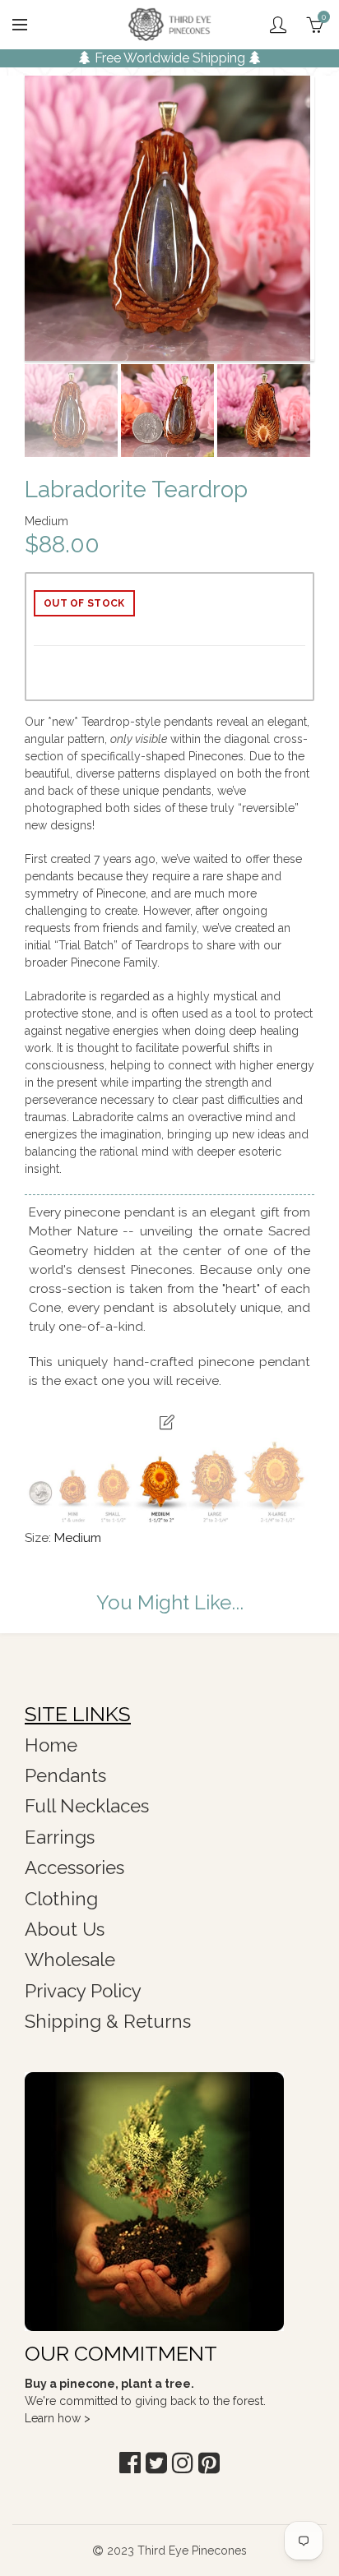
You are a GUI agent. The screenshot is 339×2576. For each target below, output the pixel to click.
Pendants (65, 1775)
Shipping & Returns (108, 2021)
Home (51, 1745)
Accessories (74, 1867)
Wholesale (70, 1960)
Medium (78, 1538)
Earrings (60, 1837)
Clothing (61, 1899)
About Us (65, 1929)
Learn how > (58, 2418)
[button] (130, 2463)
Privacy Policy (83, 1991)
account (278, 25)
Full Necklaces (87, 1806)
